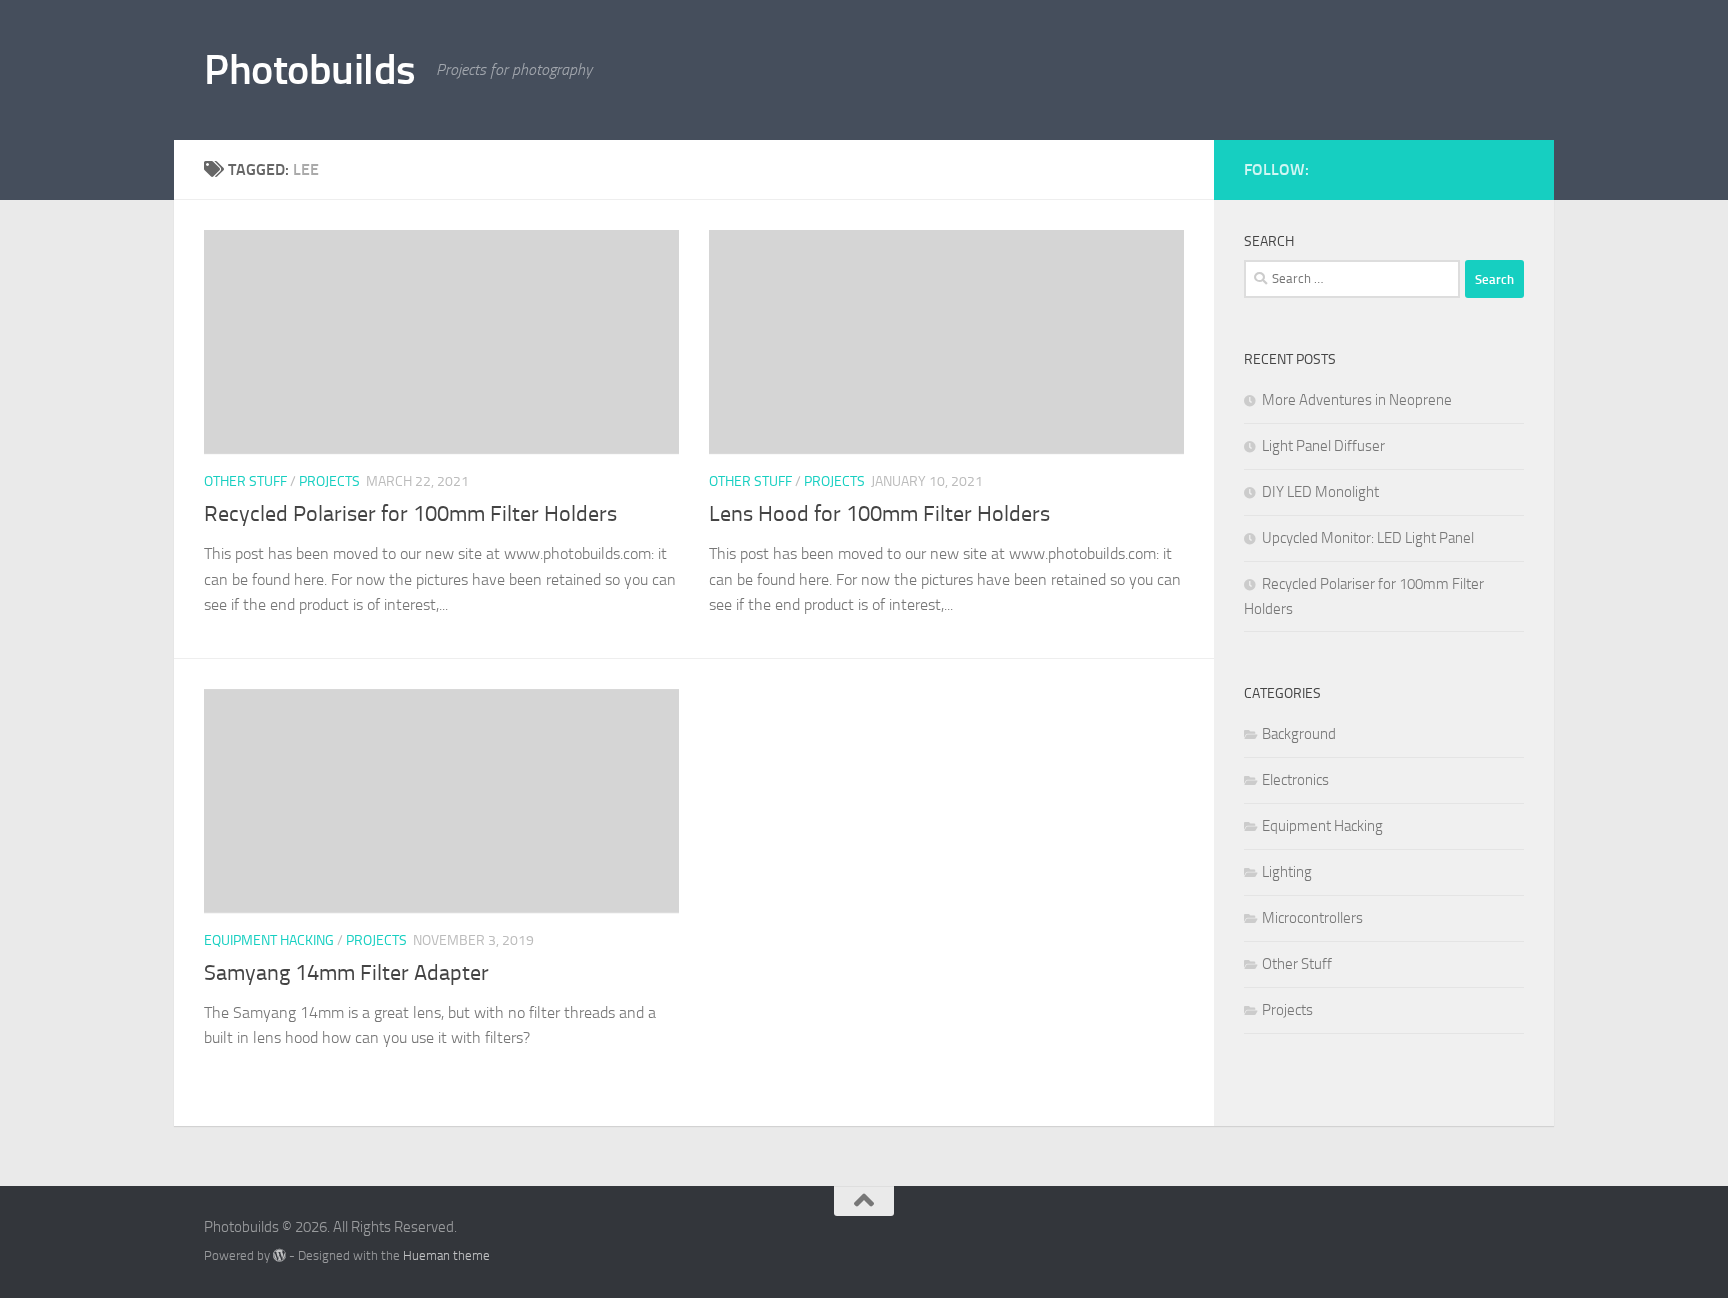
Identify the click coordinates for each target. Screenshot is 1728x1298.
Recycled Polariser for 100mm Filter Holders (410, 514)
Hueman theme (446, 1255)
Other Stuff (245, 481)
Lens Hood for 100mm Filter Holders (879, 514)
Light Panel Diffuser (1323, 446)
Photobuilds (310, 70)
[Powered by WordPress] (279, 1255)
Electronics (1295, 780)
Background (1299, 734)
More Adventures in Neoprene (1357, 400)
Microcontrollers (1312, 918)
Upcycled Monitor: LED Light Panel (1368, 538)
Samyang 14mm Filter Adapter (346, 973)
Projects (329, 481)
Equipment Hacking (269, 940)
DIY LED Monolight (1320, 492)
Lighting (1287, 872)
